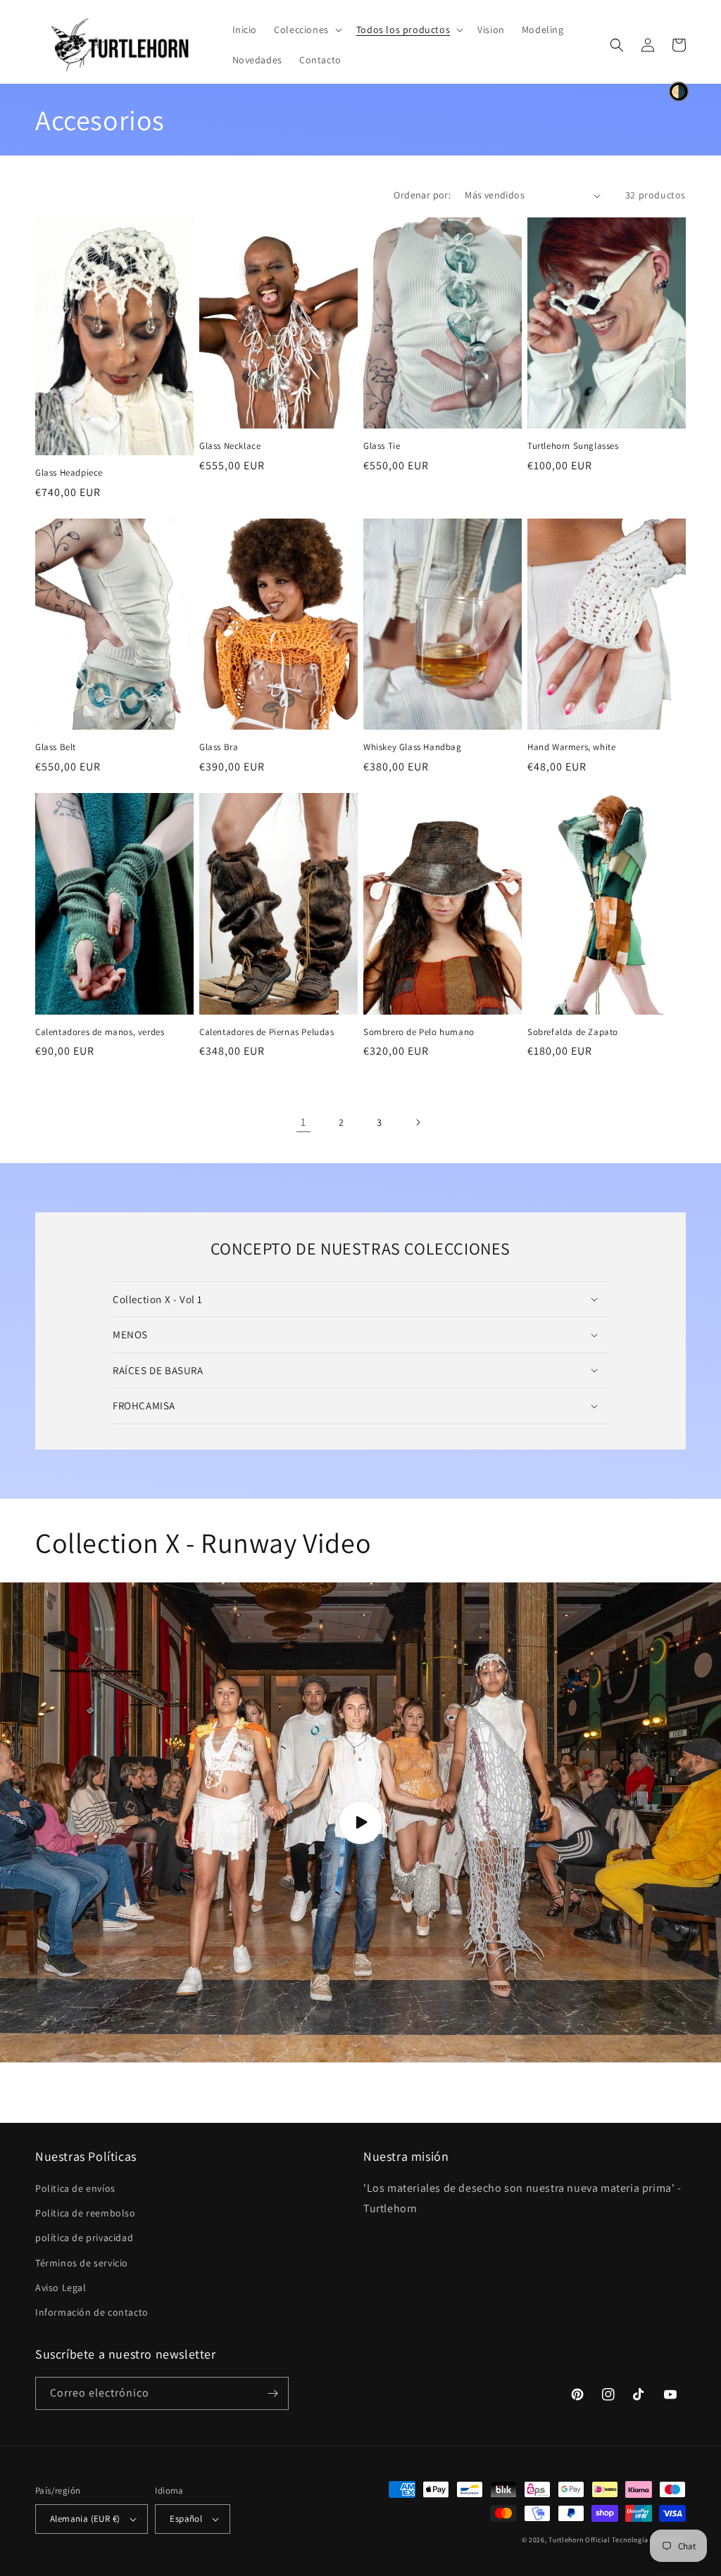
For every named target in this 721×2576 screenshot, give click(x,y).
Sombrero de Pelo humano (419, 1032)
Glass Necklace (230, 446)
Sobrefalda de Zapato (573, 1032)
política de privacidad (84, 2238)
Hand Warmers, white (571, 747)
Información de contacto (92, 2312)
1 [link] (303, 1122)
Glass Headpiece (69, 473)
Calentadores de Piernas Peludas (267, 1032)
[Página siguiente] (418, 1122)
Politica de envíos (75, 2188)
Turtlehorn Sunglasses (573, 446)
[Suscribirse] (272, 2393)
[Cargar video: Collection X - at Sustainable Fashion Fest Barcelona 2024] (360, 1823)
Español (186, 2519)
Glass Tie (382, 446)
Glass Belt (56, 747)
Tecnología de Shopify (649, 2540)
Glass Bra (219, 747)
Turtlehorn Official (579, 2540)
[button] (307, 30)
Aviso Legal (61, 2288)
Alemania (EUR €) (85, 2519)
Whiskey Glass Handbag (413, 747)
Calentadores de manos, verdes (100, 1032)
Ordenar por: (422, 195)
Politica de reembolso (86, 2213)
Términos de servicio (82, 2263)
